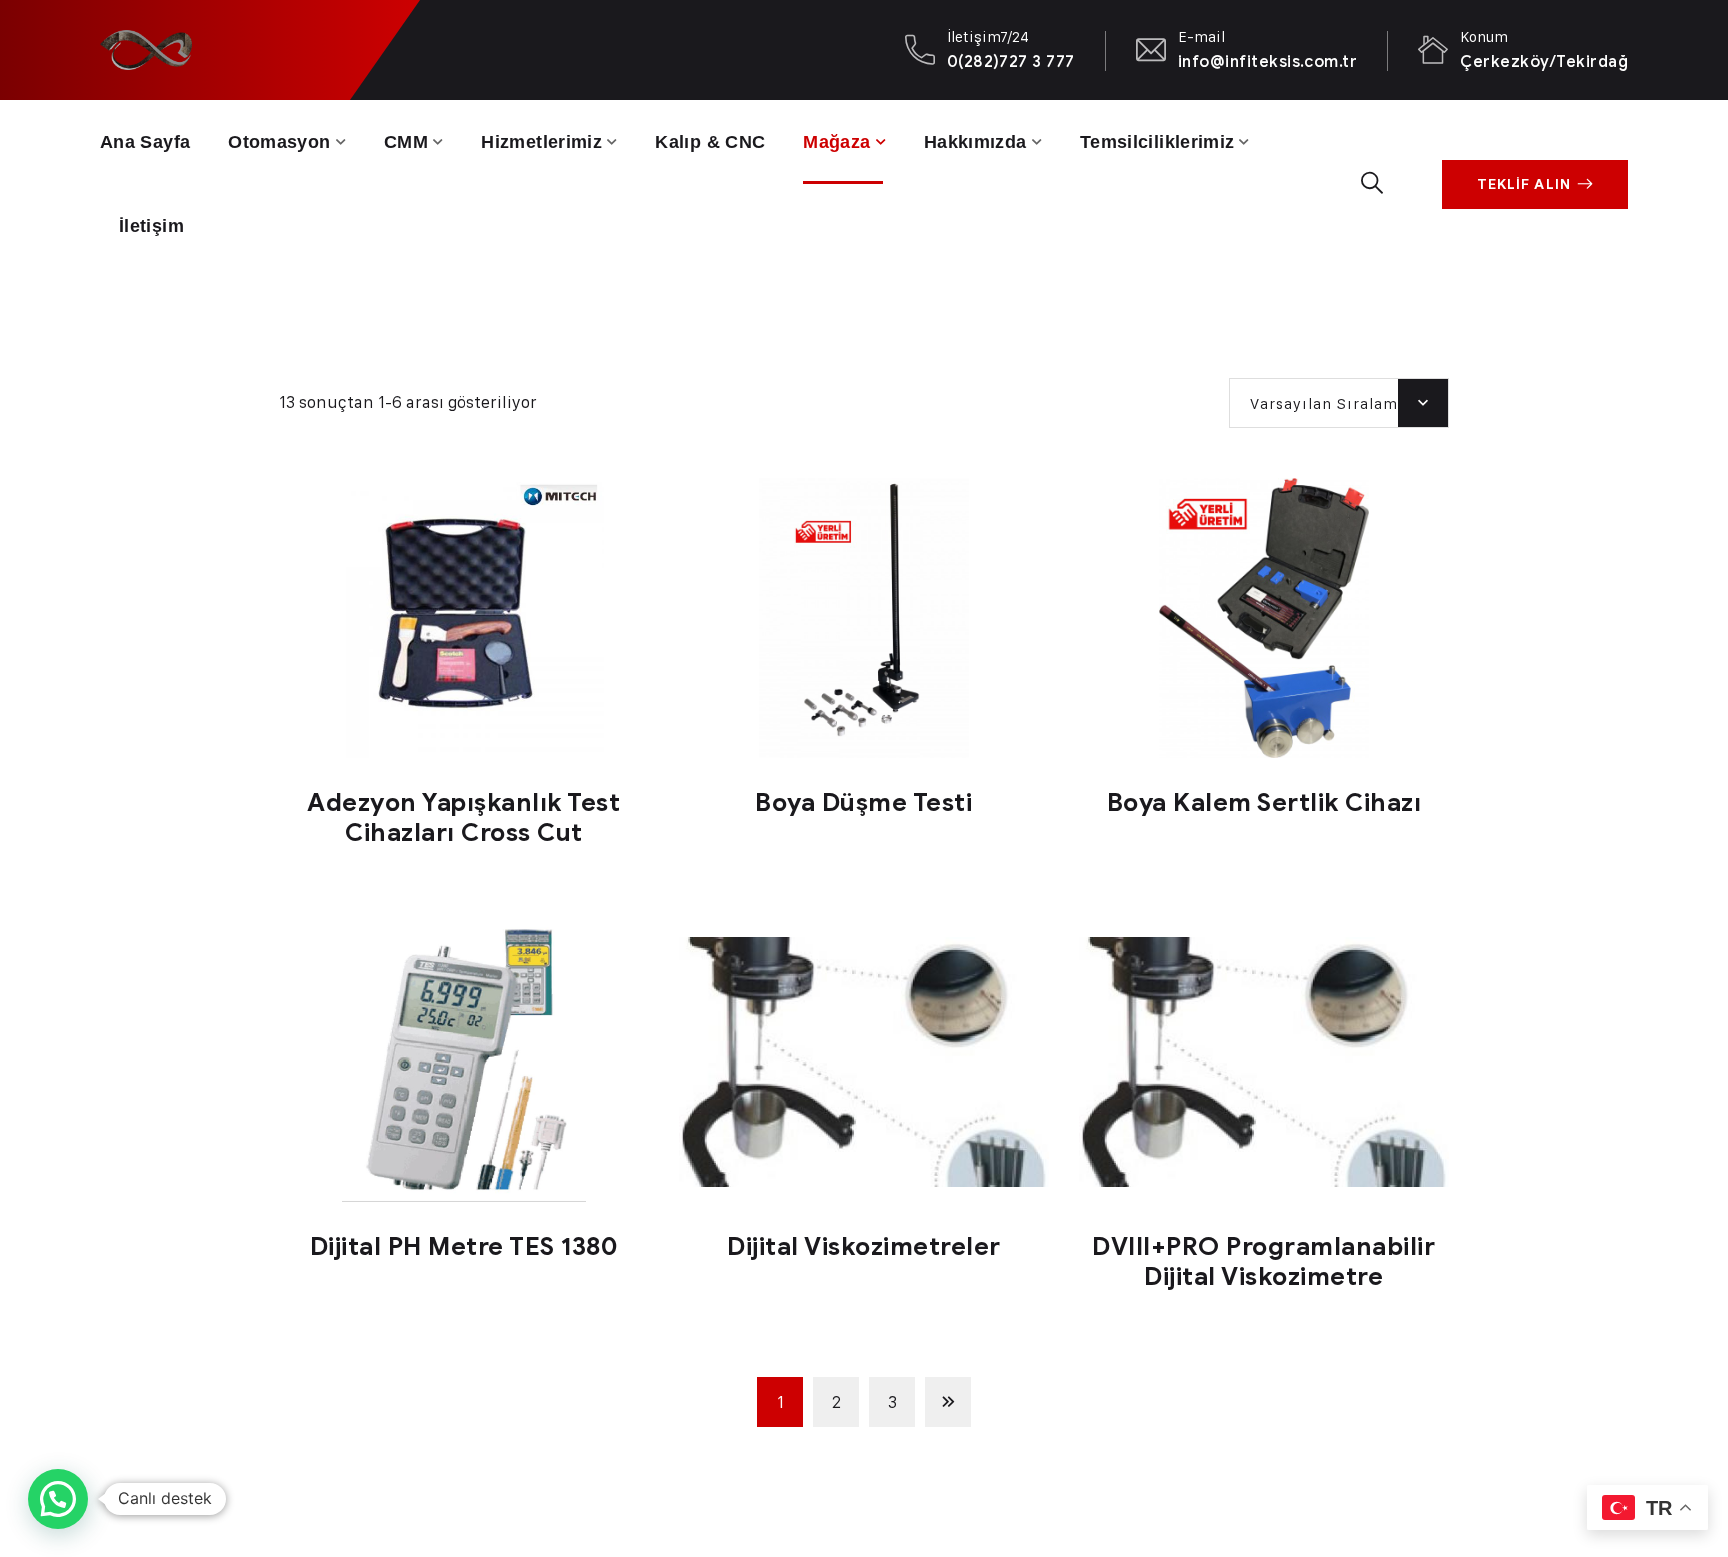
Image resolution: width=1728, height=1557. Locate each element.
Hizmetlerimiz (541, 142)
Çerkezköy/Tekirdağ (1544, 61)
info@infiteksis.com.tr (1268, 61)
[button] (58, 1499)
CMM (406, 142)
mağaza (836, 142)
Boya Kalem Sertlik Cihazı (1264, 802)
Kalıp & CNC (710, 142)
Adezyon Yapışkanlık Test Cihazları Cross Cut (463, 817)
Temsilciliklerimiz (1157, 142)
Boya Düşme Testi (863, 802)
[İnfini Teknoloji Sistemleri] (146, 49)
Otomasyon (279, 142)
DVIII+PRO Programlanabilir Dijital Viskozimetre (1263, 1261)
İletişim (151, 226)
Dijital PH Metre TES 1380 (464, 1246)
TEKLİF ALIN (1524, 184)
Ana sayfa (145, 142)
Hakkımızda (975, 142)
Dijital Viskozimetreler (864, 1246)
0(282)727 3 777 (1011, 61)
